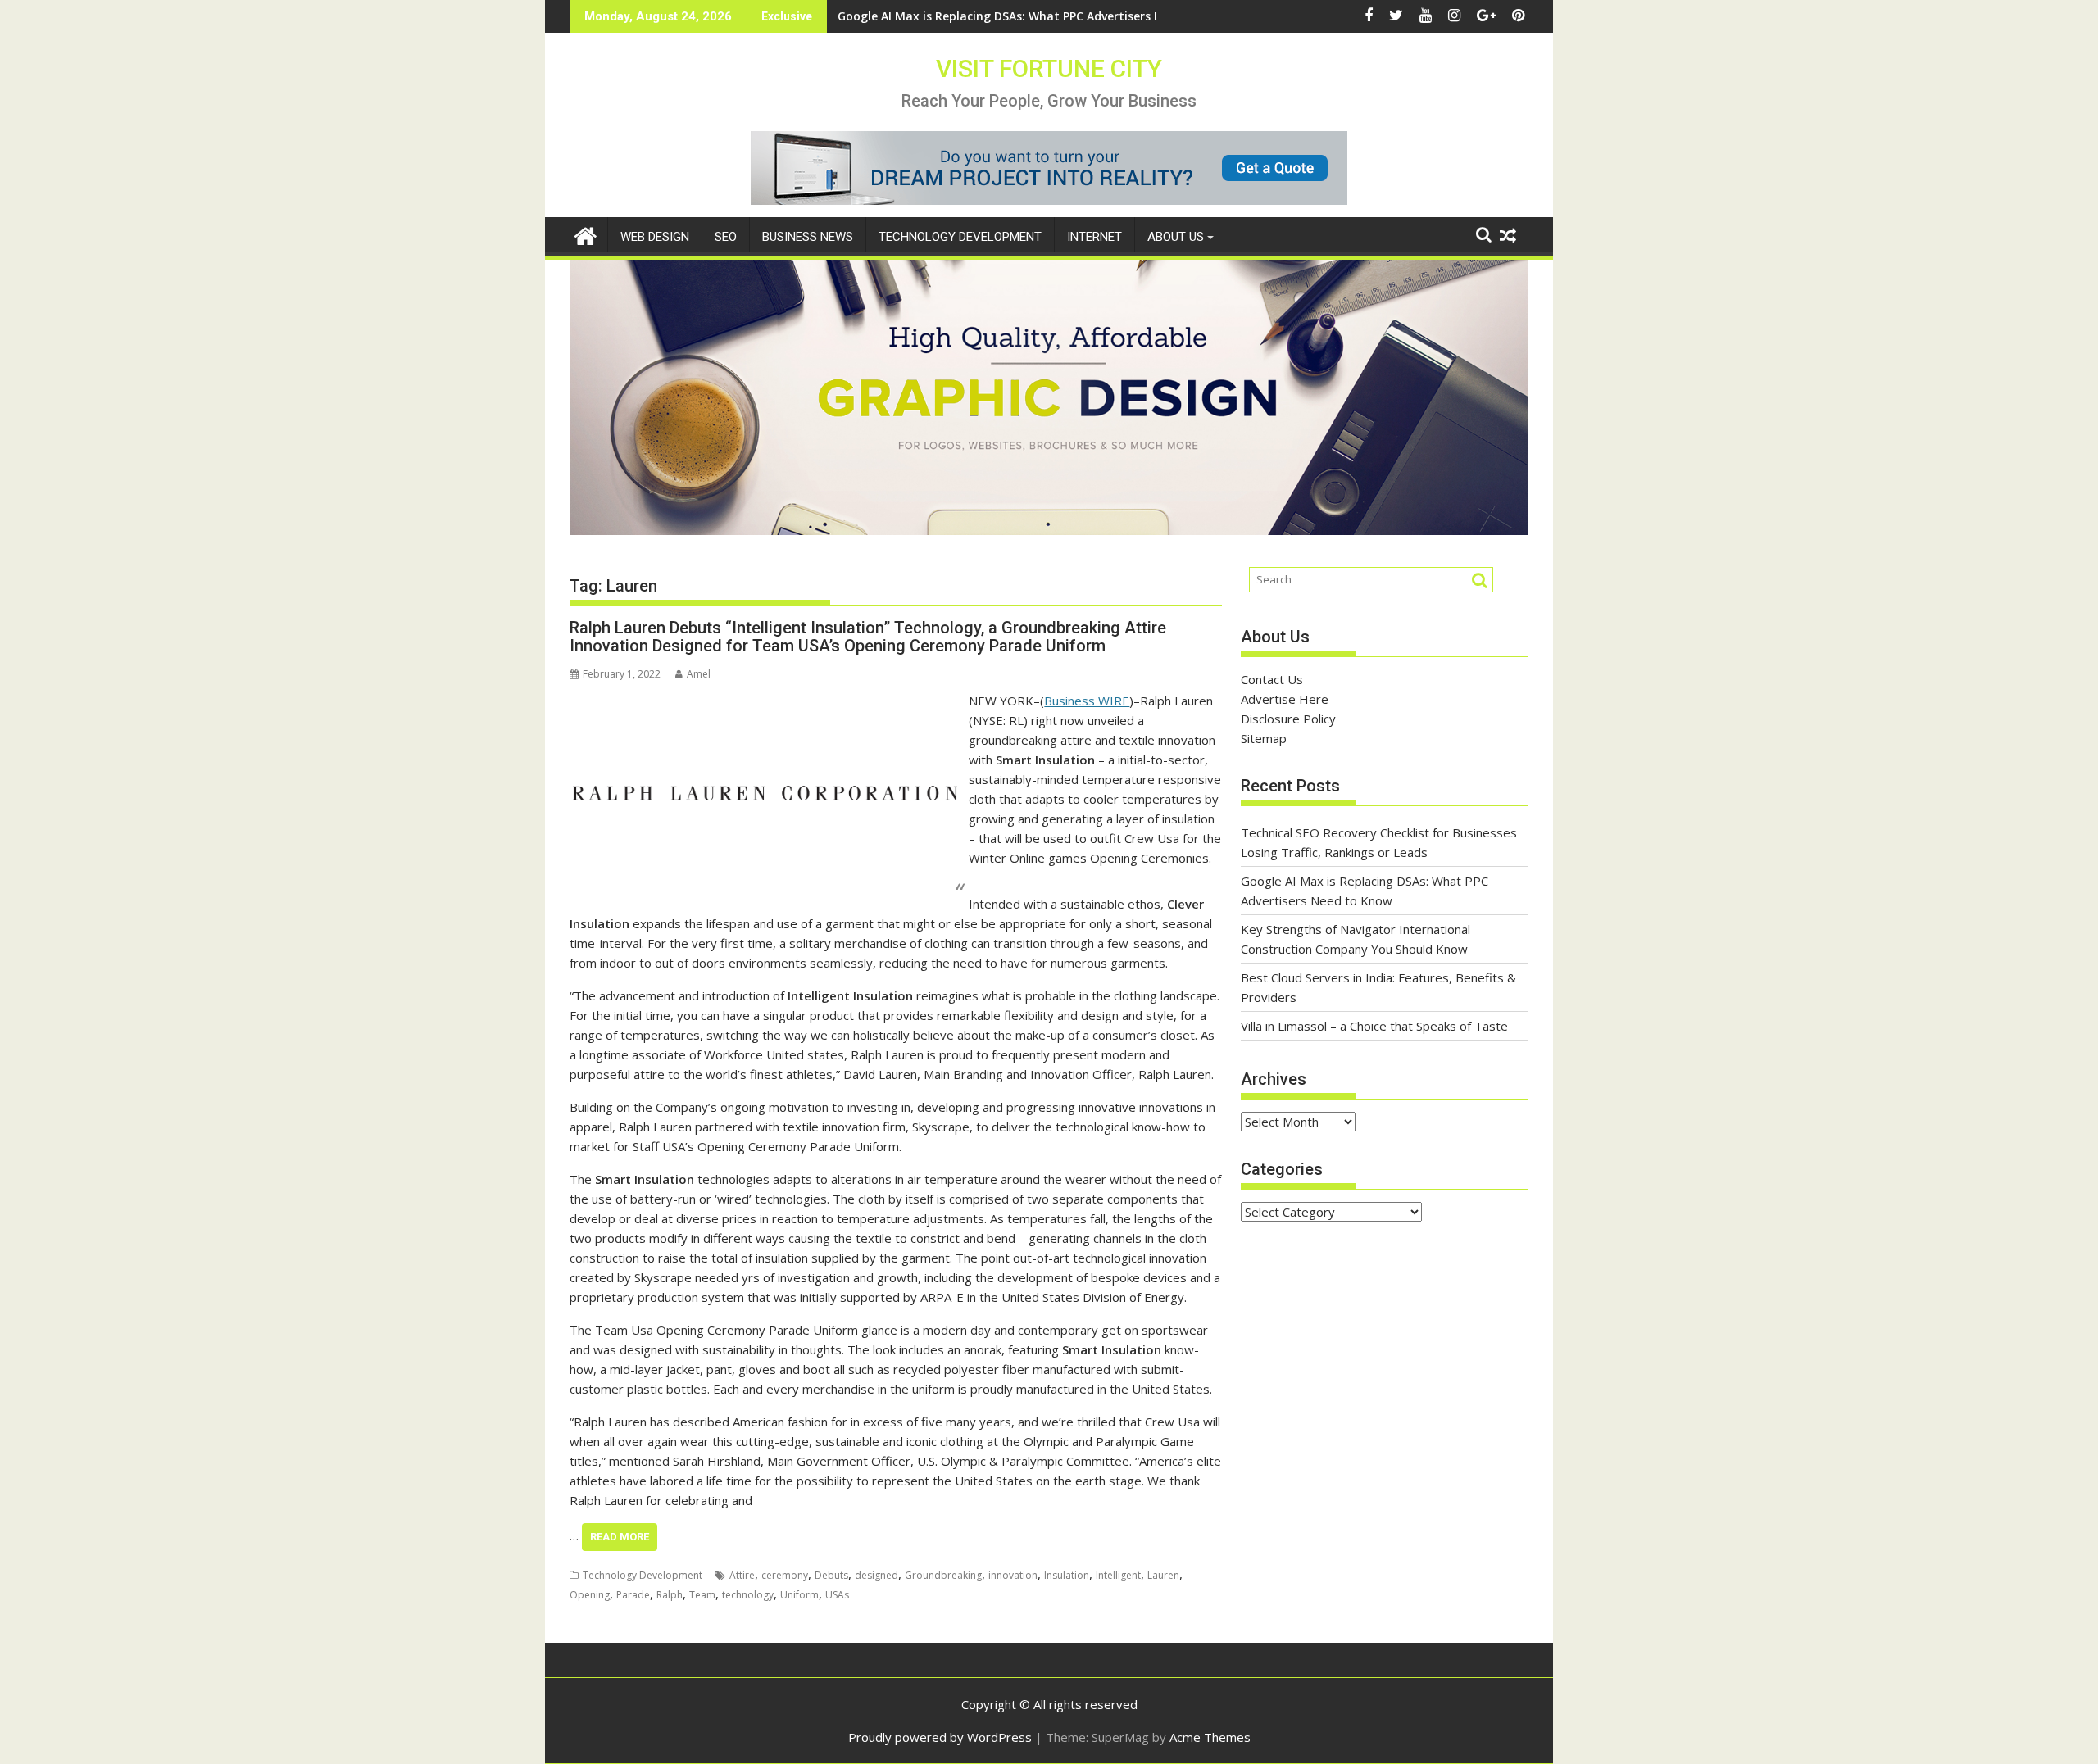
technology (748, 1595)
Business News (808, 237)
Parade (633, 1595)
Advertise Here (1285, 699)
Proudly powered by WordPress (940, 1737)
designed (876, 1575)
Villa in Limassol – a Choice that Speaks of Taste (1374, 1026)
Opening (590, 1595)
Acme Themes (1210, 1737)
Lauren (1163, 1575)
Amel (699, 674)
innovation (1013, 1575)
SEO (726, 237)
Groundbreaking (943, 1575)
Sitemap (1264, 738)
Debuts (831, 1575)
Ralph (670, 1595)
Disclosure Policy (1288, 719)
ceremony (785, 1575)
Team (702, 1595)
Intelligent (1118, 1575)
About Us (1176, 237)
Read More (620, 1537)
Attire (742, 1575)
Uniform (799, 1595)
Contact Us (1272, 679)
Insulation (1067, 1575)
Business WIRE (1087, 701)
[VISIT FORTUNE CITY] (586, 234)
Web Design (655, 237)
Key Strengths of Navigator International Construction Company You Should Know (1076, 16)
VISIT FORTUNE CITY (1049, 68)
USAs (837, 1595)
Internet (1094, 237)
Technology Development (960, 237)
